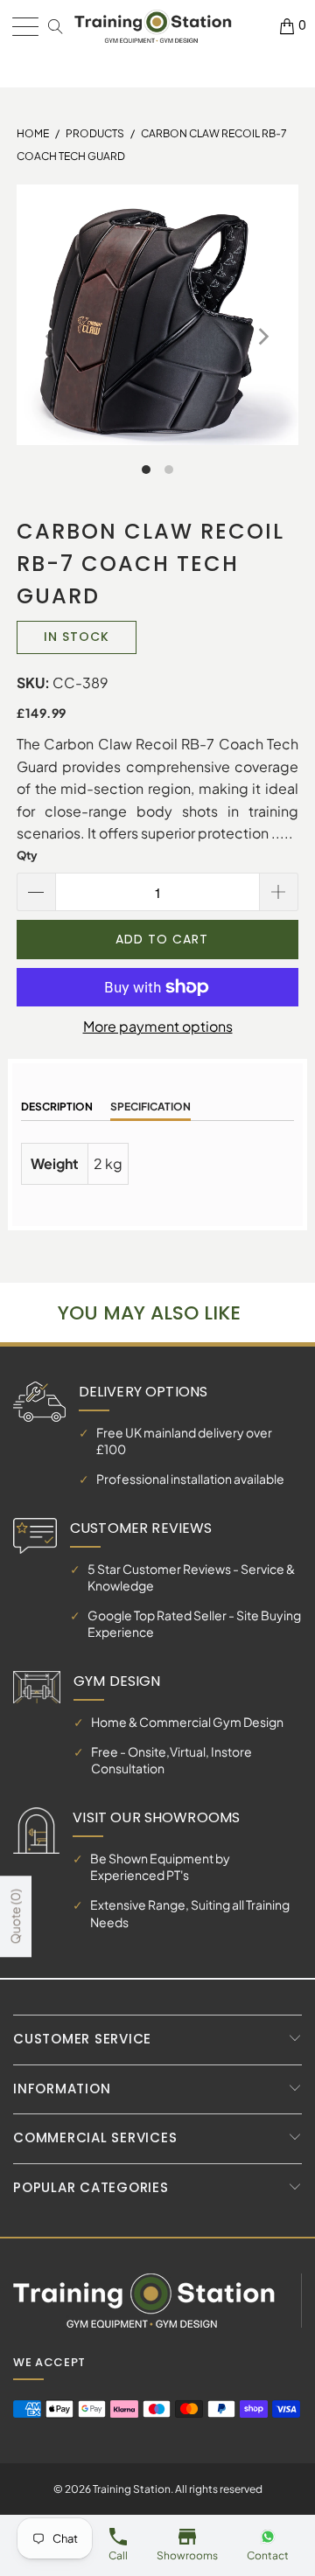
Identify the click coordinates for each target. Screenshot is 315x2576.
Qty (27, 855)
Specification (150, 1107)
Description (57, 1107)
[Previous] (52, 337)
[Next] (262, 337)
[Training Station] (153, 27)
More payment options (158, 1026)
